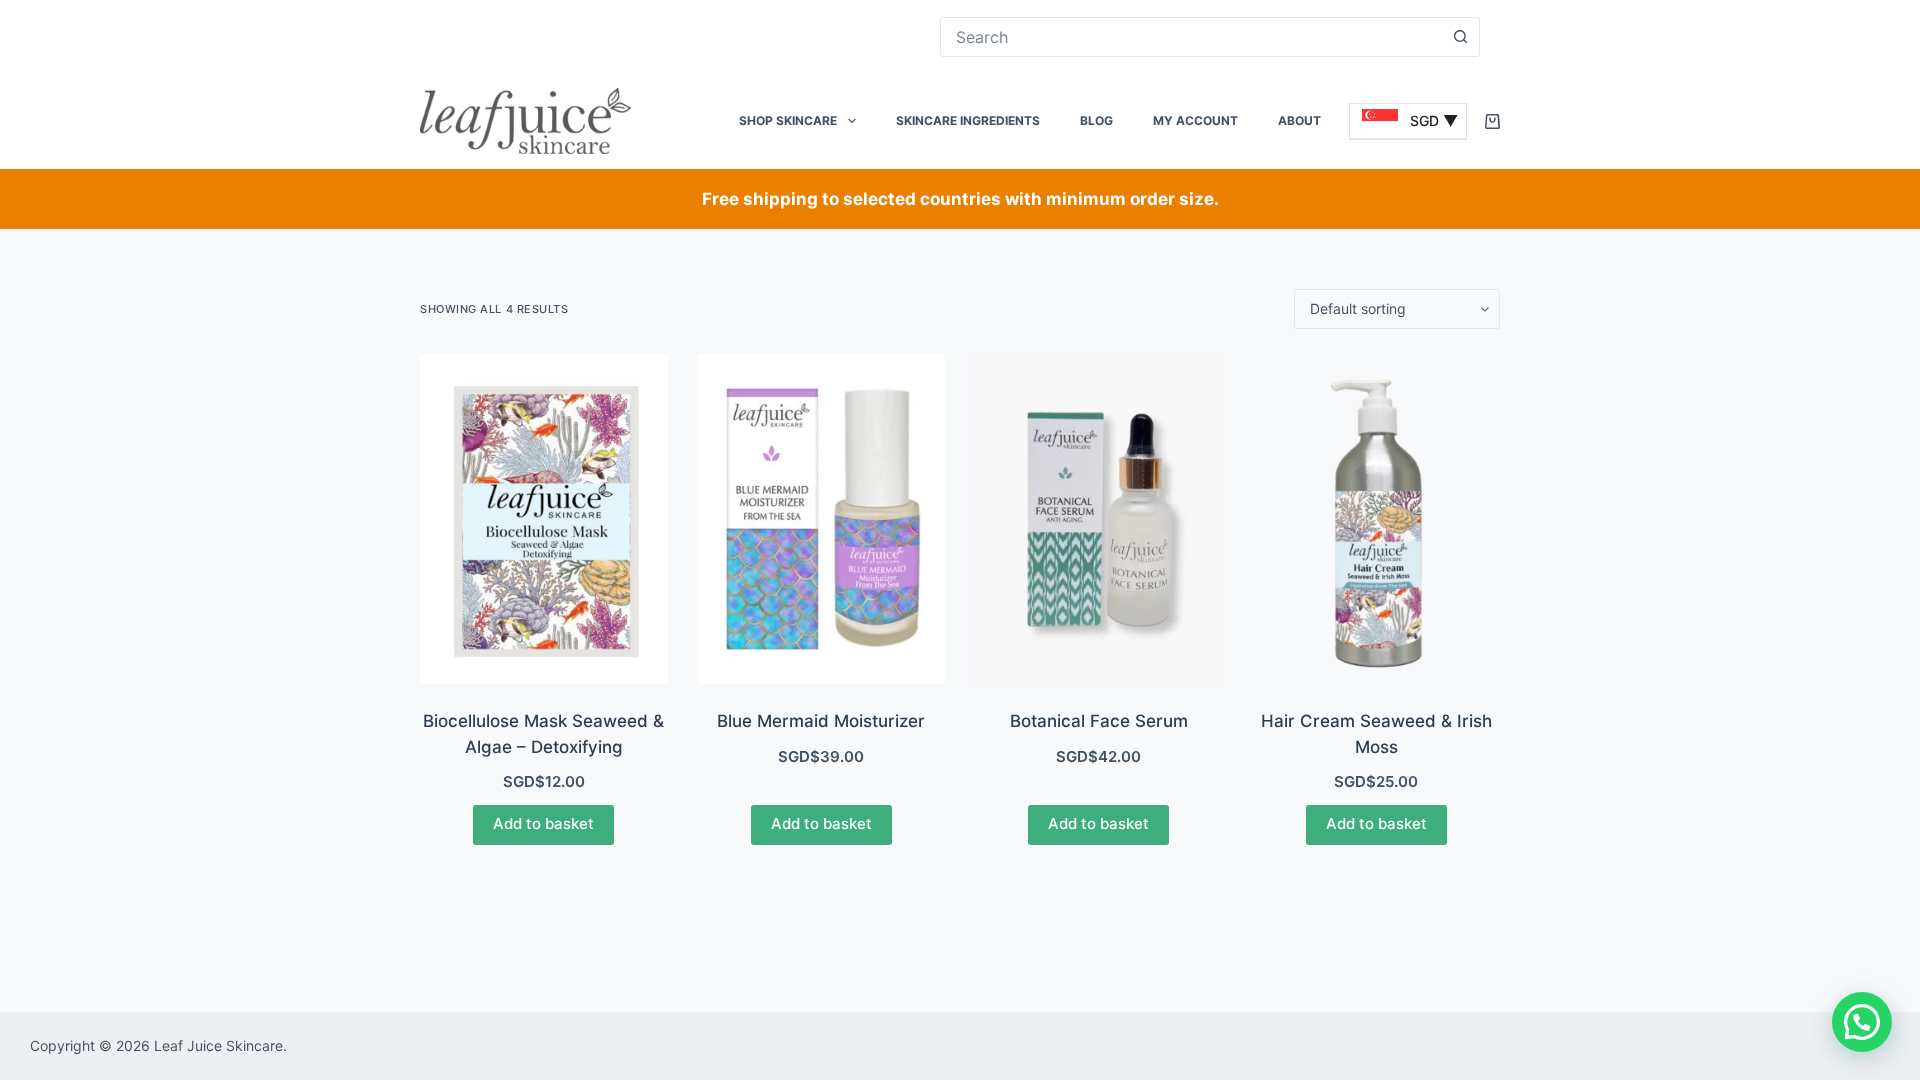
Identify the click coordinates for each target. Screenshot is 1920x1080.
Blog (1096, 120)
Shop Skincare (788, 120)
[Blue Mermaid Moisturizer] (822, 519)
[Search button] (1460, 37)
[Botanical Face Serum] (1099, 519)
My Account (1195, 120)
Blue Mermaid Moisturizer (821, 721)
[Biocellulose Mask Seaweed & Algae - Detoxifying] (544, 519)
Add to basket (543, 823)
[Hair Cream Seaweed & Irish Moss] (1377, 519)
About (1299, 120)
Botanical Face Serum (1099, 721)
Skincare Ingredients (968, 120)
